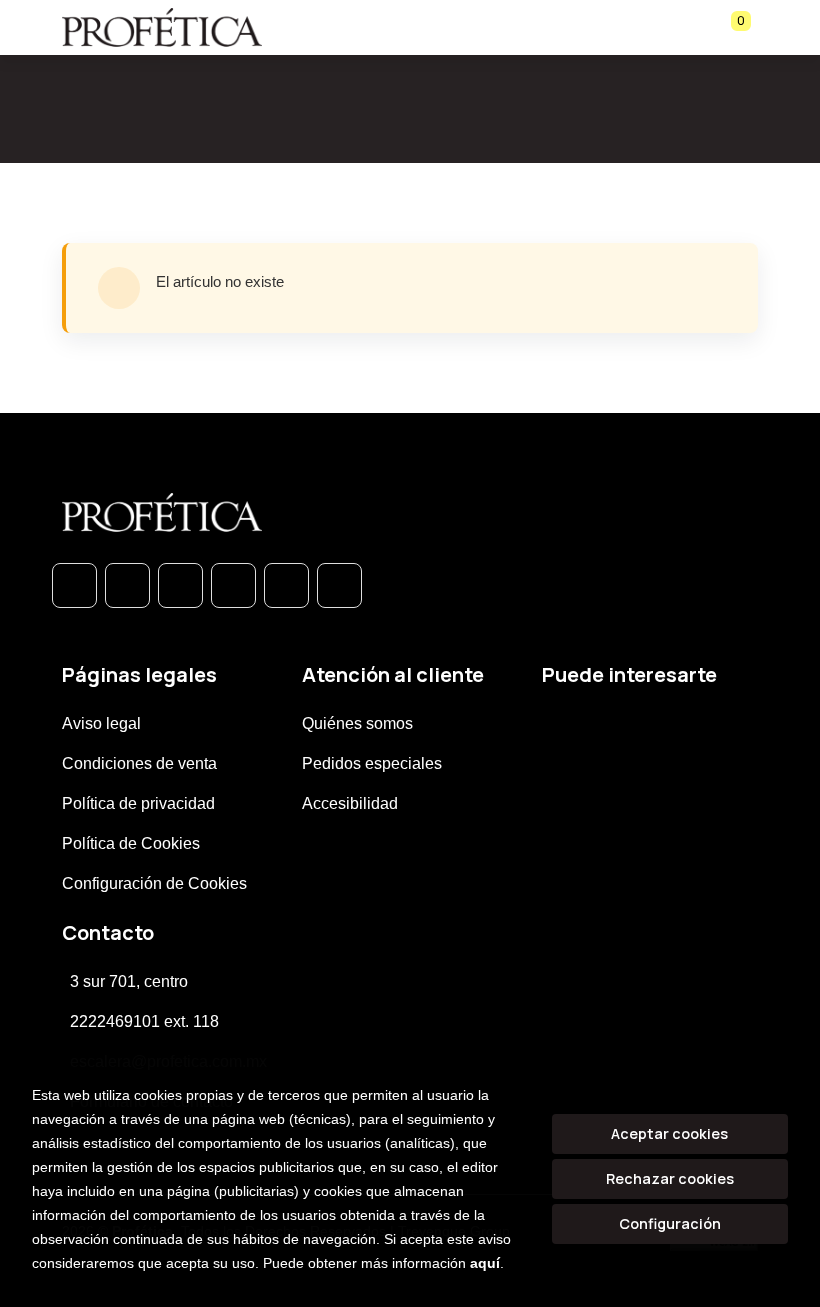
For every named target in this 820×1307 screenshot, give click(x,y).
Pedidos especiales (372, 763)
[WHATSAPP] (74, 585)
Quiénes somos (357, 723)
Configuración (670, 1223)
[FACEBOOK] (127, 585)
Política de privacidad (138, 803)
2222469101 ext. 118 (144, 1021)
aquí (485, 1263)
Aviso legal (101, 723)
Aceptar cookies (669, 1133)
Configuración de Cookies (154, 883)
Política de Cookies (131, 843)
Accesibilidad (350, 803)
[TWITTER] (180, 585)
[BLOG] (286, 585)
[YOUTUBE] (339, 585)
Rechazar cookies (670, 1178)
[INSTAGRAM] (233, 585)
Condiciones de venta (139, 763)
